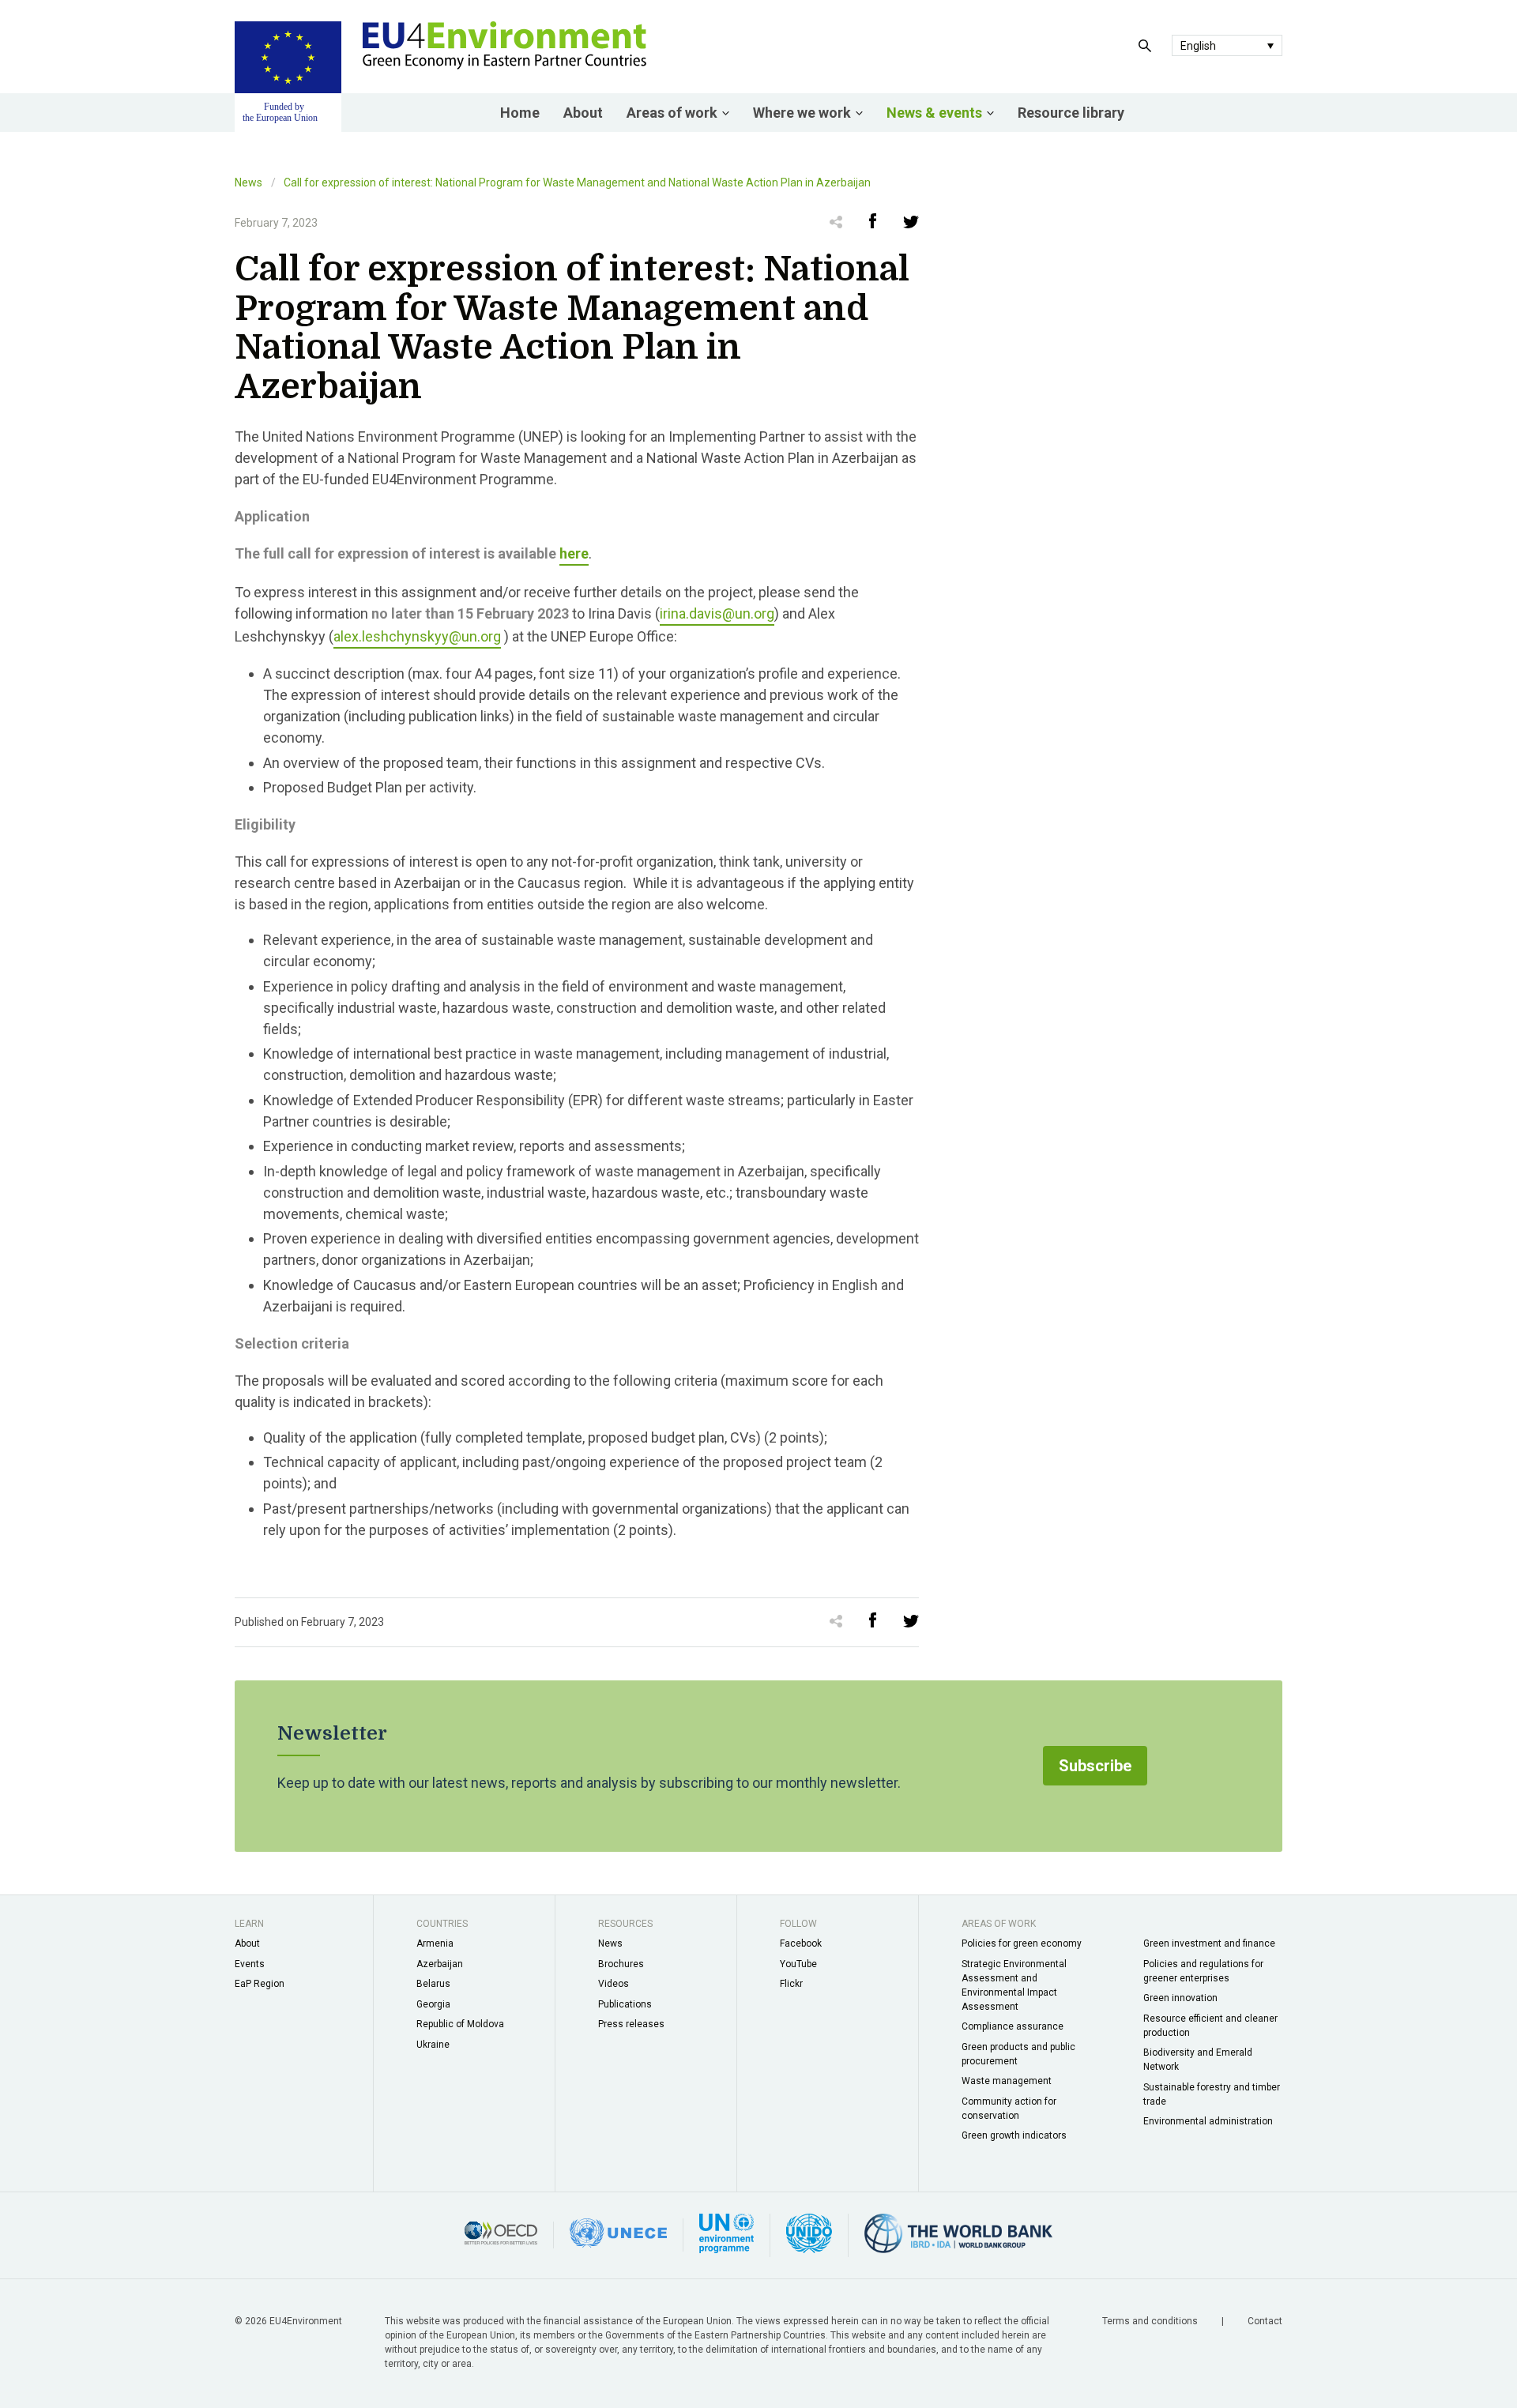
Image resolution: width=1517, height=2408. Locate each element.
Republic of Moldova (460, 2024)
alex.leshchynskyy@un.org (417, 636)
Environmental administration (1208, 2121)
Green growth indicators (1014, 2135)
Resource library (1071, 113)
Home (520, 113)
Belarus (433, 1984)
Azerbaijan (440, 1964)
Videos (614, 1984)
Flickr (791, 1984)
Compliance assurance (1013, 2026)
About (583, 113)
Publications (625, 2004)
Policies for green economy (1022, 1943)
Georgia (433, 2004)
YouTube (798, 1964)
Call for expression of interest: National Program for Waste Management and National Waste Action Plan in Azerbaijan (577, 182)
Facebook (801, 1943)
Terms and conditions (1151, 2321)
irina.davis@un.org (717, 613)
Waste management (1007, 2081)
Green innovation (1180, 1998)
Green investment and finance (1209, 1943)
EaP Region (260, 1984)
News (248, 182)
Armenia (435, 1943)
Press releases (631, 2024)
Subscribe (1095, 1766)
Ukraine (433, 2045)
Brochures (621, 1964)
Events (250, 1964)
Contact (1265, 2321)
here (574, 553)
